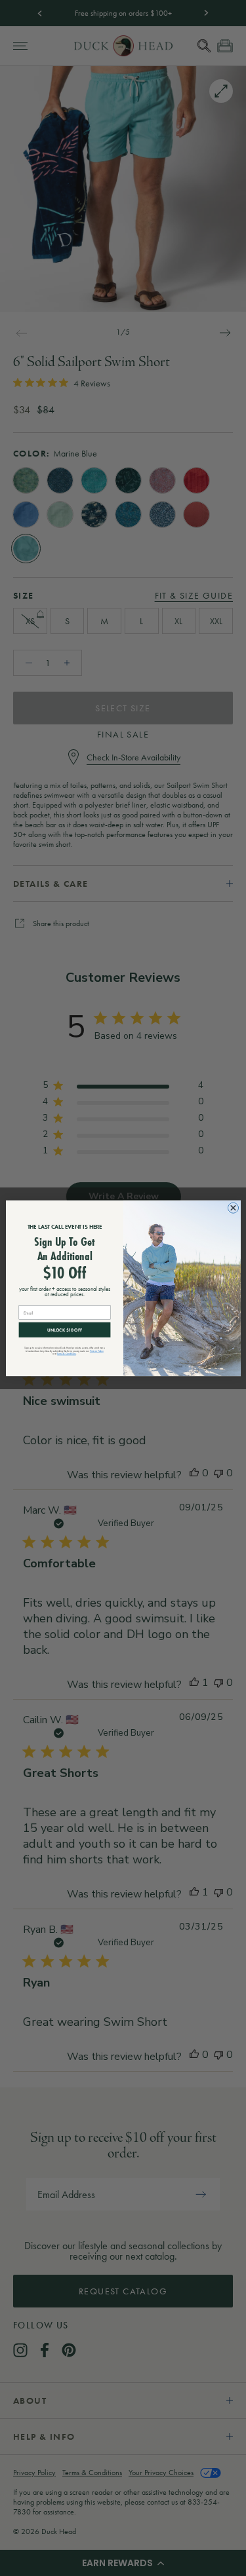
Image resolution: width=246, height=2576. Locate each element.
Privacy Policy (96, 1351)
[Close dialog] (233, 1208)
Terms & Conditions (67, 1353)
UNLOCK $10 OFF (65, 1329)
